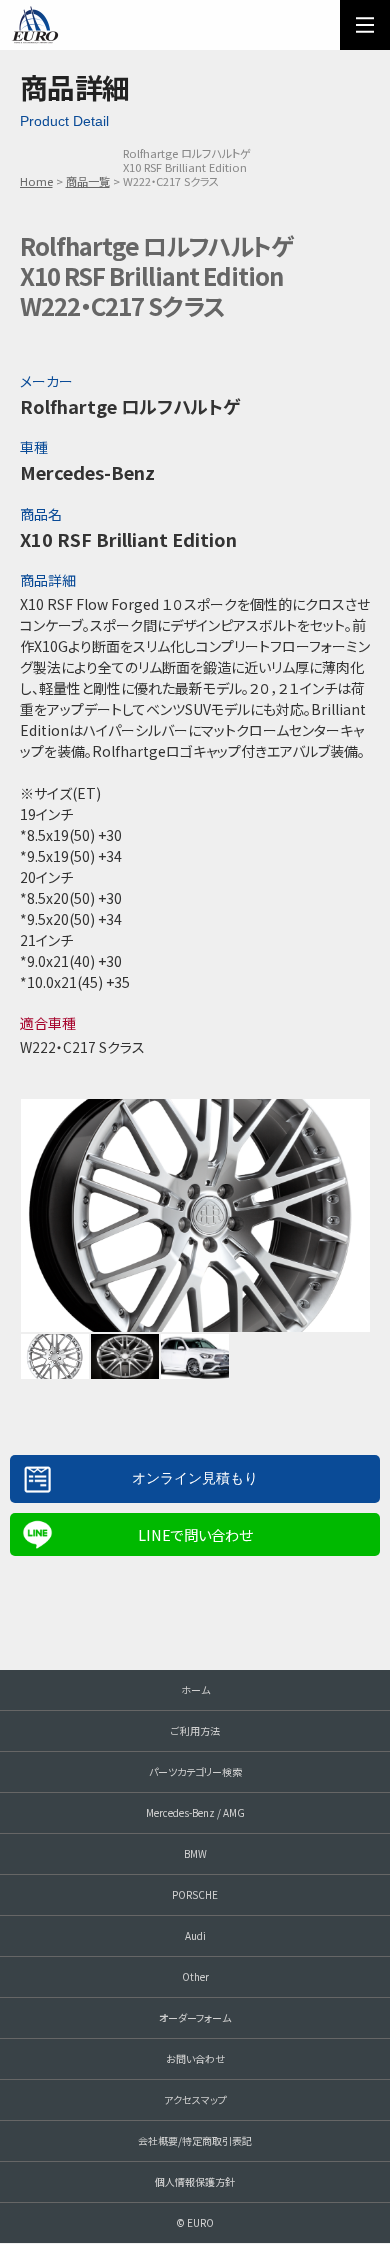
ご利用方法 (195, 1730)
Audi (195, 1935)
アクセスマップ (195, 2099)
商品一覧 (88, 181)
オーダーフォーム (195, 2017)
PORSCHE (195, 1894)
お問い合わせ (195, 2058)
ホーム (195, 1689)
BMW (195, 1853)
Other (195, 1976)
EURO (35, 25)
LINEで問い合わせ (195, 1534)
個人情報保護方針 (195, 2181)
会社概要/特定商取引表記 (195, 2140)
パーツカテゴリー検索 (195, 1771)
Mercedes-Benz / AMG (195, 1812)
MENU (365, 25)
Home (36, 181)
